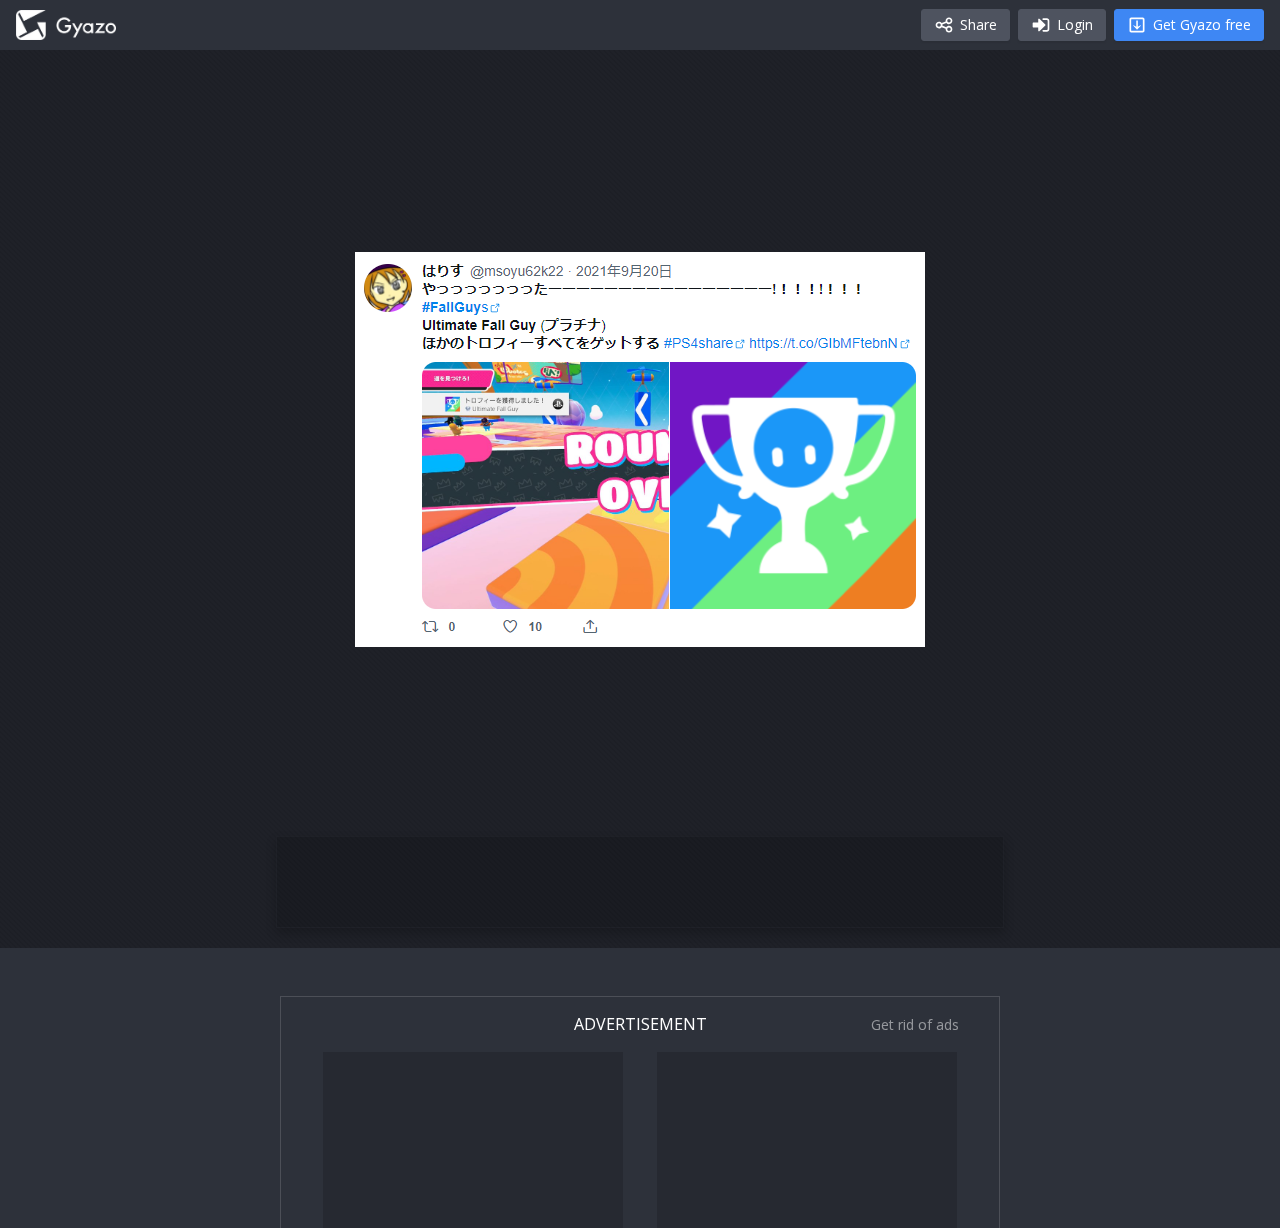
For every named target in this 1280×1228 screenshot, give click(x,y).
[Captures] (66, 25)
